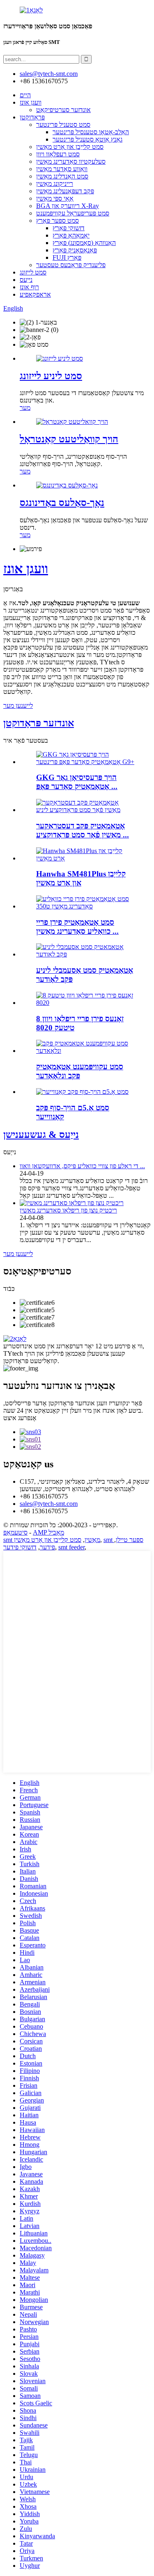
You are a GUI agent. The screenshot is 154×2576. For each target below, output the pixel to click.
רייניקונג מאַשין (55, 184)
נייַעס (26, 280)
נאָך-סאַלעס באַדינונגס (62, 503)
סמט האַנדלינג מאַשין (62, 176)
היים (25, 95)
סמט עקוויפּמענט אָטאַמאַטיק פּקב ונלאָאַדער (80, 1071)
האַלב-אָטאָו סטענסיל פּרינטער (91, 132)
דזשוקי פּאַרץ (69, 228)
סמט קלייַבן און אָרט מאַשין (70, 147)
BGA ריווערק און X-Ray (68, 206)
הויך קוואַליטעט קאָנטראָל (69, 439)
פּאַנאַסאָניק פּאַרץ (75, 250)
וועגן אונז (31, 102)
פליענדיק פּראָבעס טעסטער (71, 265)
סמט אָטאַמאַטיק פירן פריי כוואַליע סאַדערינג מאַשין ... (77, 927)
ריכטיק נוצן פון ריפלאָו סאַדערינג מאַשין (68, 1210)
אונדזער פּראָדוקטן (39, 723)
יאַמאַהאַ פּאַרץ (71, 235)
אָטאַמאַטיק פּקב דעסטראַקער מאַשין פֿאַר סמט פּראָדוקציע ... (83, 830)
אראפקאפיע (35, 294)
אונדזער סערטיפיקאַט (63, 110)
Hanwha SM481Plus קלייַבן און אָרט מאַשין (81, 878)
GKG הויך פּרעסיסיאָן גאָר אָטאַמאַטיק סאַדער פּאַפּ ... (77, 782)
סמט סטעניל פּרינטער (63, 125)
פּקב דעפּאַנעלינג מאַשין (65, 191)
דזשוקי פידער (20, 1547)
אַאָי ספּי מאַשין (55, 198)
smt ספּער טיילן (123, 1540)
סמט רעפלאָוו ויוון (58, 154)
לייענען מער (18, 706)
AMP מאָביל (48, 1532)
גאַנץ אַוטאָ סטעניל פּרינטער (87, 139)
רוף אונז (29, 287)
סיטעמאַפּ (15, 1532)
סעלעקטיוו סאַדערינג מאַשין (71, 161)
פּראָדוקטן (32, 117)
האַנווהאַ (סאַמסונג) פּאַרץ (84, 243)
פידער (47, 1547)
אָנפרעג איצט (20, 1418)
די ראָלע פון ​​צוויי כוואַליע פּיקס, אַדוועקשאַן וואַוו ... (82, 1166)
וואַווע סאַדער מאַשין (62, 169)
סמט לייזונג (33, 272)
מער (25, 408)
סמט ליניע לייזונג (51, 376)
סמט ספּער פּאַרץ (57, 221)
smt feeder (71, 1547)
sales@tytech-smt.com (49, 1504)
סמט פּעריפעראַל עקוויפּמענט (73, 213)
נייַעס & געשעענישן (41, 1135)
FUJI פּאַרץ (67, 257)
